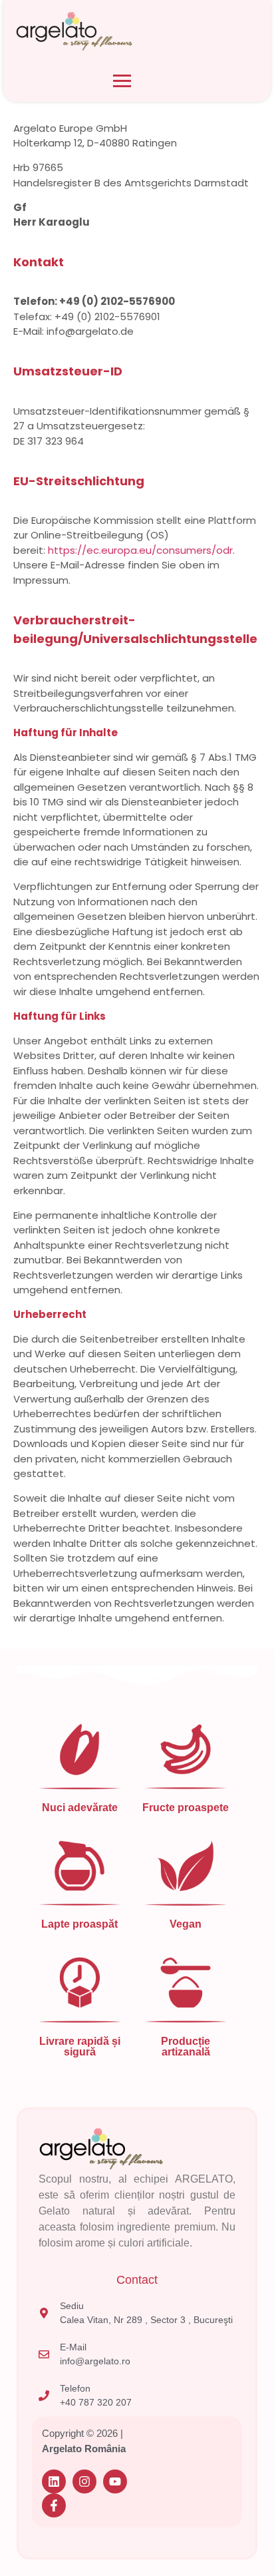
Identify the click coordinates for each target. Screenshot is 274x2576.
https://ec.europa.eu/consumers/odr (140, 550)
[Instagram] (84, 2481)
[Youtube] (115, 2481)
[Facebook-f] (54, 2505)
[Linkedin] (54, 2481)
